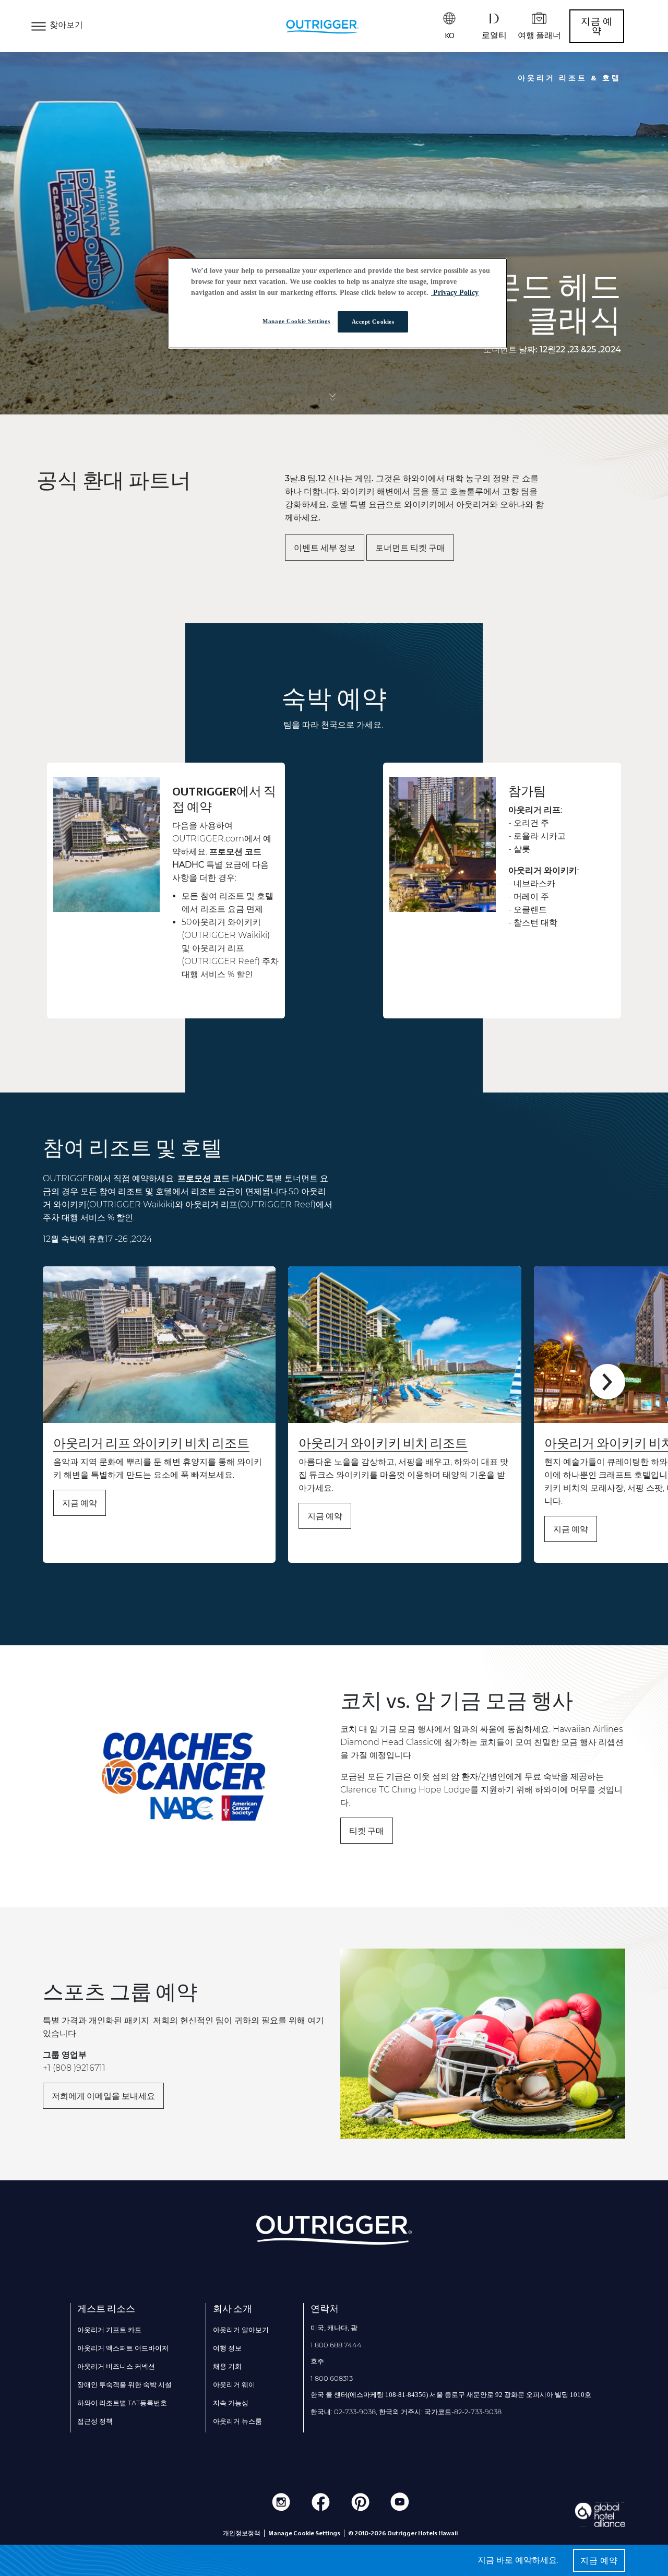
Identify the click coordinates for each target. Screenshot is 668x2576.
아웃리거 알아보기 (241, 2330)
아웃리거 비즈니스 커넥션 (116, 2366)
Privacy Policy (455, 293)
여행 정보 (227, 2348)
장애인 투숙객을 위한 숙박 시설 (124, 2384)
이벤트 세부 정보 (325, 548)
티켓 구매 (367, 1831)
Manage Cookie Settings (296, 321)
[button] (607, 1382)
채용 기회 (227, 2366)
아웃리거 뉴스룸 (237, 2421)
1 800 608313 (332, 2378)
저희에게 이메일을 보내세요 (103, 2096)
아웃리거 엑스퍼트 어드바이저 (123, 2348)
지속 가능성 (231, 2403)
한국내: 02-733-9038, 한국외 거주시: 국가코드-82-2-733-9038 (406, 2412)
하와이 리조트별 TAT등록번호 (122, 2403)
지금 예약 (597, 26)
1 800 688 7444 (336, 2345)
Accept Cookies (373, 322)
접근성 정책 (95, 2421)
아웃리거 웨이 (234, 2384)
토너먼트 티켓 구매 (410, 548)
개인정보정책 (242, 2533)
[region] (338, 304)
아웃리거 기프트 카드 (109, 2330)
